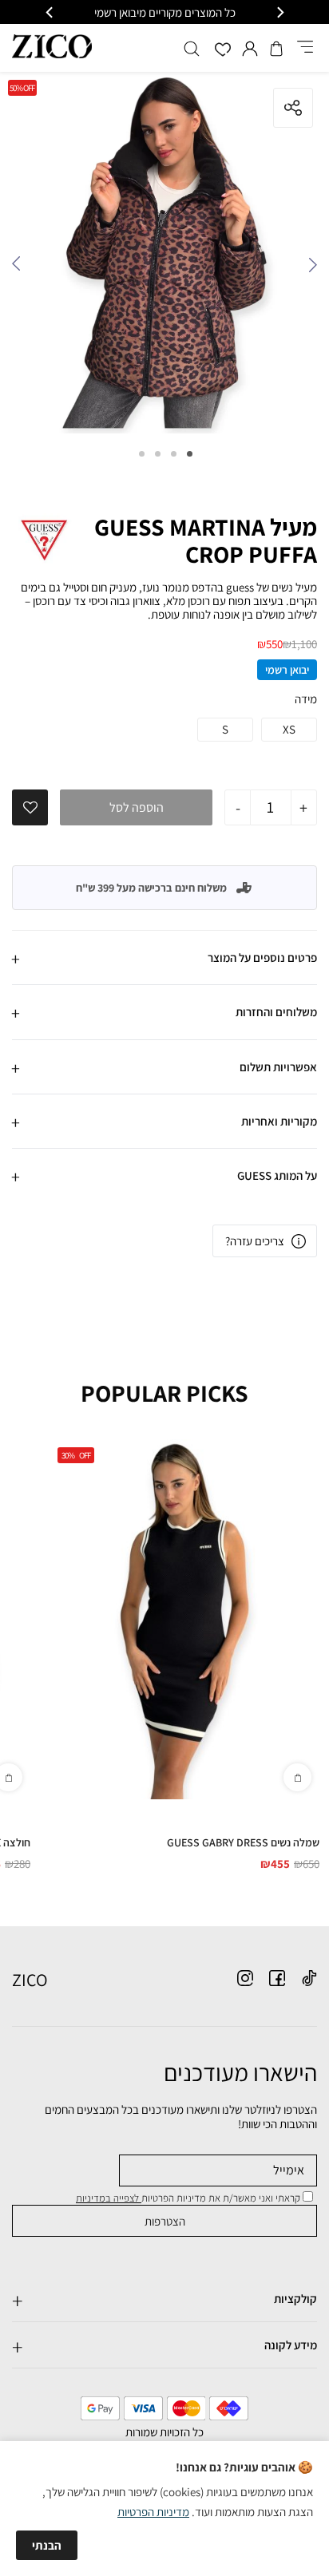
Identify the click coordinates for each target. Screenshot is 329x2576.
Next (20, 268)
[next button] (50, 12)
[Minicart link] (276, 49)
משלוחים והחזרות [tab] (276, 1012)
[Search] (192, 49)
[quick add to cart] (297, 1777)
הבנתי (47, 2545)
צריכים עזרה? (255, 1241)
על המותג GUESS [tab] (277, 1175)
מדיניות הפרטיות (153, 2512)
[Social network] (309, 1978)
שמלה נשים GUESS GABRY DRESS (243, 1842)
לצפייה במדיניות (109, 2198)
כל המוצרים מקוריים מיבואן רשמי (165, 12)
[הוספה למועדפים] (30, 808)
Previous (309, 268)
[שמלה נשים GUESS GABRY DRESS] (184, 1619)
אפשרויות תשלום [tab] (278, 1067)
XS (289, 729)
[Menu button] (305, 48)
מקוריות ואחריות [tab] (279, 1121)
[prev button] (279, 12)
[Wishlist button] (223, 51)
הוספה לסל (137, 807)
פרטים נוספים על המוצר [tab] (262, 958)
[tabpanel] (164, 257)
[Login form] (250, 49)
